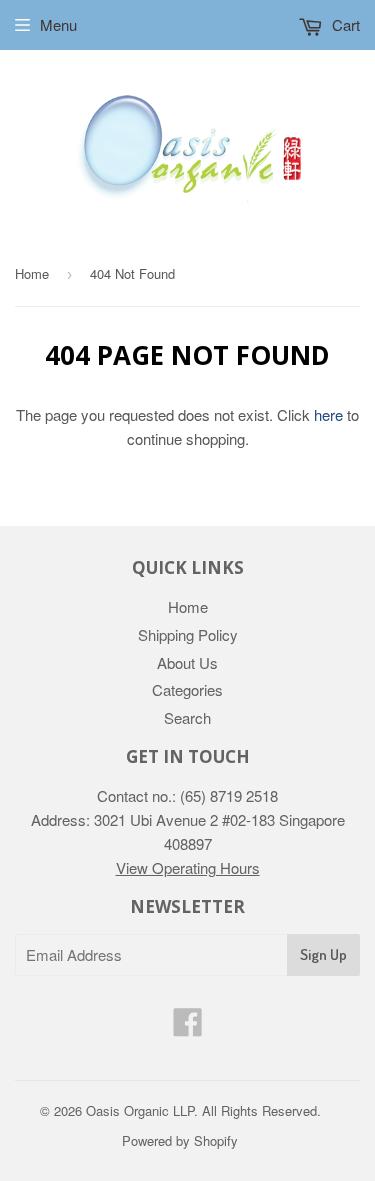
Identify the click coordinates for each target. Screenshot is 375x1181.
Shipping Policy (188, 634)
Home (32, 273)
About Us (187, 662)
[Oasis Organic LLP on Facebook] (188, 1027)
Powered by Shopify (180, 1140)
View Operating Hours (188, 867)
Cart (344, 24)
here (328, 414)
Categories (187, 689)
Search (187, 717)
